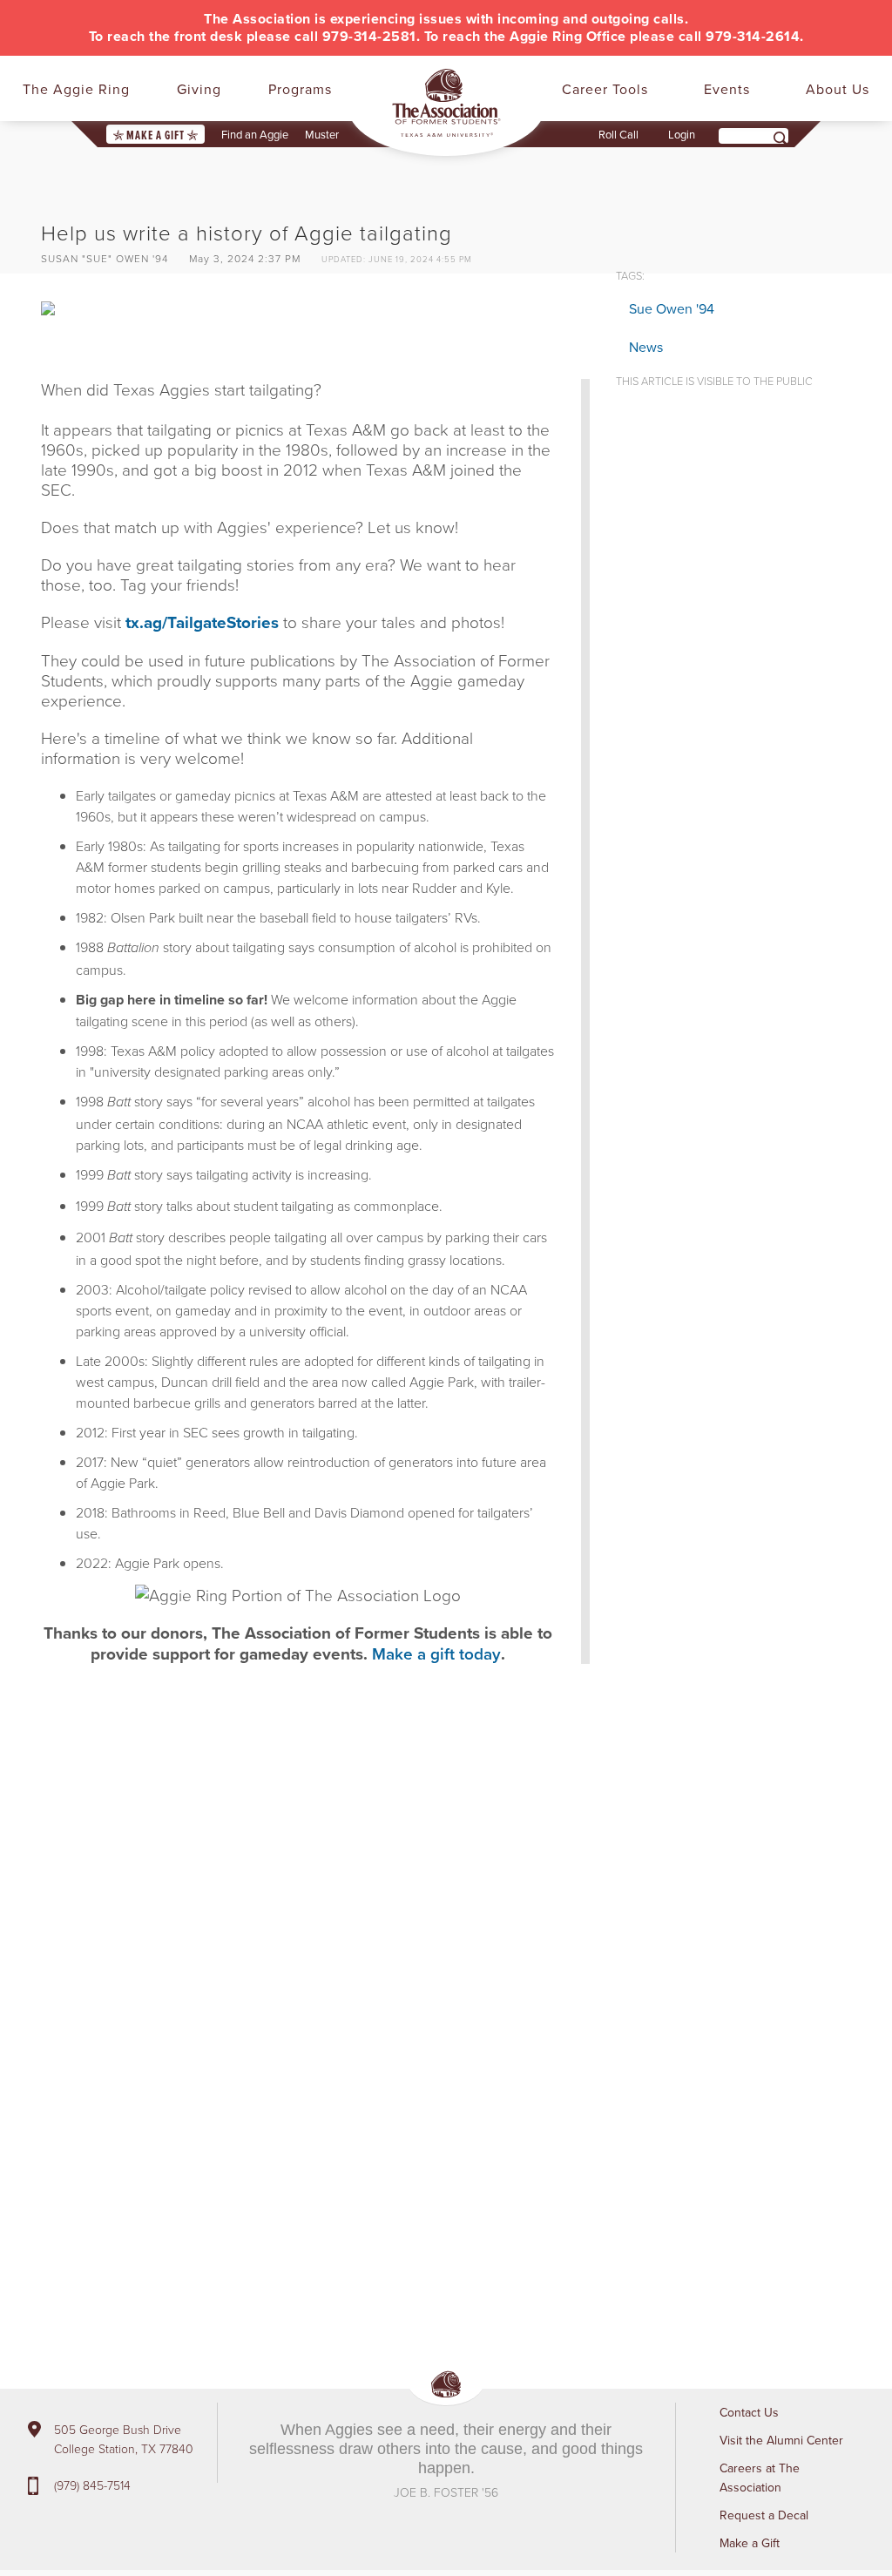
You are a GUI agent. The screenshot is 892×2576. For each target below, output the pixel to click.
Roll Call (618, 134)
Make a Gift (155, 135)
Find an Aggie (255, 134)
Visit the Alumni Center (781, 2440)
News (646, 347)
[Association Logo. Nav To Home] (446, 103)
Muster (322, 134)
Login (682, 134)
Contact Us (749, 2412)
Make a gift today (436, 1653)
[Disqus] (315, 1939)
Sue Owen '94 (672, 308)
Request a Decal (764, 2515)
